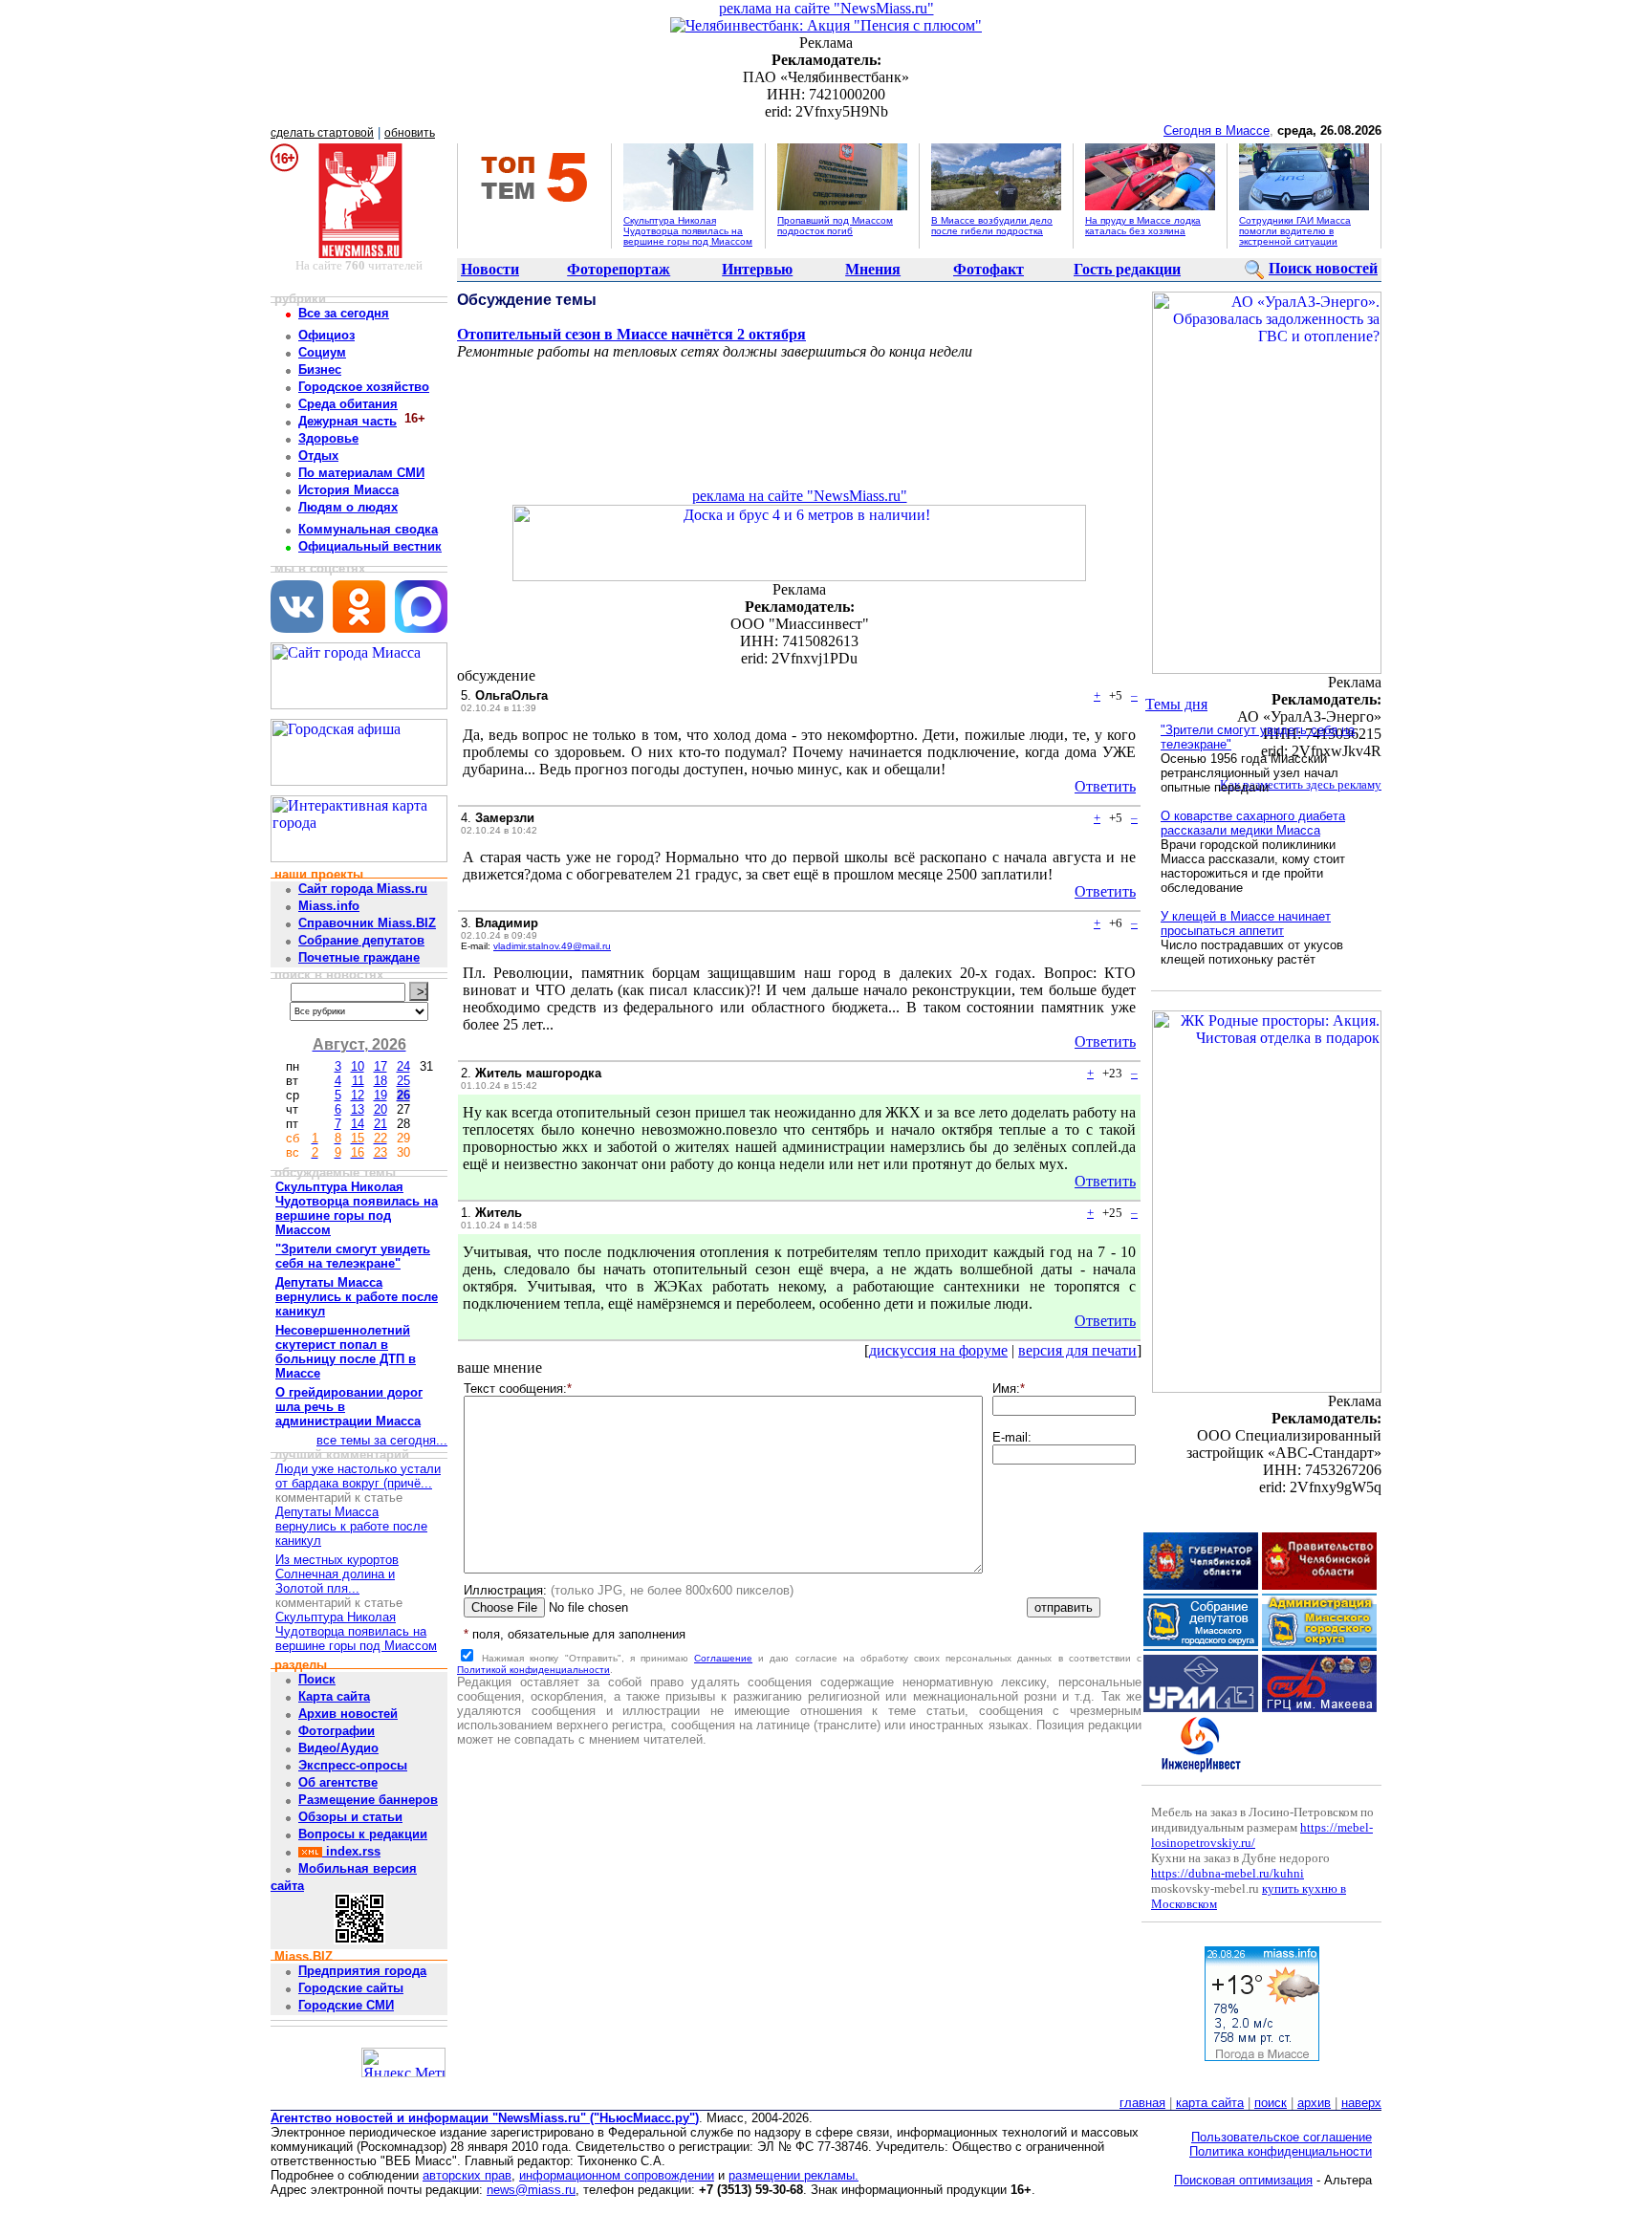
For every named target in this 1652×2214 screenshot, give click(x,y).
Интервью (757, 269)
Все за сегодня (344, 313)
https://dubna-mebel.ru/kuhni (1228, 1873)
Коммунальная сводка (368, 529)
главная (1142, 2103)
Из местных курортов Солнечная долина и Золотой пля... (337, 1574)
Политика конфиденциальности (1281, 2151)
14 (358, 1124)
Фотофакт (989, 269)
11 (358, 1081)
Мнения (873, 269)
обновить (410, 133)
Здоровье (328, 438)
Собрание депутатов (361, 940)
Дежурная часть (348, 421)
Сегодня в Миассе (1217, 130)
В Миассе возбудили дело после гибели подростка (992, 226)
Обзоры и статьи (350, 1817)
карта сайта (1210, 2103)
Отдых (318, 456)
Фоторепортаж (619, 269)
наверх (1361, 2103)
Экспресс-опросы (353, 1765)
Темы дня (1176, 704)
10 (358, 1066)
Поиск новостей (1323, 268)
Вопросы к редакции (363, 1834)
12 (358, 1095)
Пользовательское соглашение (1282, 2137)
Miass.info (329, 906)
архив (1314, 2103)
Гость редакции (1127, 269)
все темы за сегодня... (382, 1440)
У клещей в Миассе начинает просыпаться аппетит (1246, 923)
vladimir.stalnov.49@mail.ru (552, 946)
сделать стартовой (322, 133)
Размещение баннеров (368, 1800)
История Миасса (348, 490)
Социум (322, 352)
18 (380, 1081)
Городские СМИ (346, 2005)
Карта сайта (334, 1696)
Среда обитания (348, 404)
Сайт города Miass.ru (363, 889)
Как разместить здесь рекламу (1301, 784)
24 (403, 1066)
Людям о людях (348, 507)
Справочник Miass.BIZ (367, 923)
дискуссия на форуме (938, 1350)
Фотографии (337, 1731)
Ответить (1105, 786)
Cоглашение (723, 1658)
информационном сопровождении (617, 2175)
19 (380, 1095)
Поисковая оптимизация (1243, 2180)
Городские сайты (351, 1988)
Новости (490, 269)
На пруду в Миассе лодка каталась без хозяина (1143, 226)
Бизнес (320, 369)
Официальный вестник (370, 546)
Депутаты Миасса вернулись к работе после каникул (351, 1526)
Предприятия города (362, 1971)
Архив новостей (348, 1714)
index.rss (351, 1851)
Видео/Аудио (338, 1748)
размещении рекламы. (793, 2175)
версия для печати (1077, 1350)
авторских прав (467, 2175)
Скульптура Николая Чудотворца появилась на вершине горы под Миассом (688, 231)
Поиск (317, 1679)
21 (380, 1124)
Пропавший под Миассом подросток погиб (835, 226)
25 (403, 1081)
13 (358, 1109)
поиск (1271, 2103)
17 (380, 1066)
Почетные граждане (359, 957)
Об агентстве (338, 1782)
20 (380, 1109)
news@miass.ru (531, 2190)
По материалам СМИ (361, 473)
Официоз (326, 335)
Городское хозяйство (364, 387)
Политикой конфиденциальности (533, 1670)
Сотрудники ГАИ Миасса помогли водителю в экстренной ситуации (1295, 231)
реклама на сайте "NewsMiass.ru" (826, 8)
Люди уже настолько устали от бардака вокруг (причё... (358, 1476)
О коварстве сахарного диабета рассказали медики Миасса (1253, 823)
